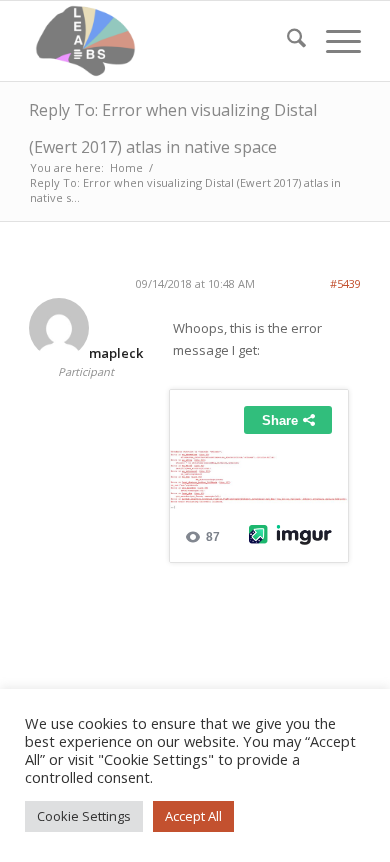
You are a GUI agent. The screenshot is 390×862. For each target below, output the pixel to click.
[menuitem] (286, 41)
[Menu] (333, 41)
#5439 (345, 283)
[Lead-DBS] (161, 41)
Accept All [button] (193, 816)
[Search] (286, 41)
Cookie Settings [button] (84, 816)
